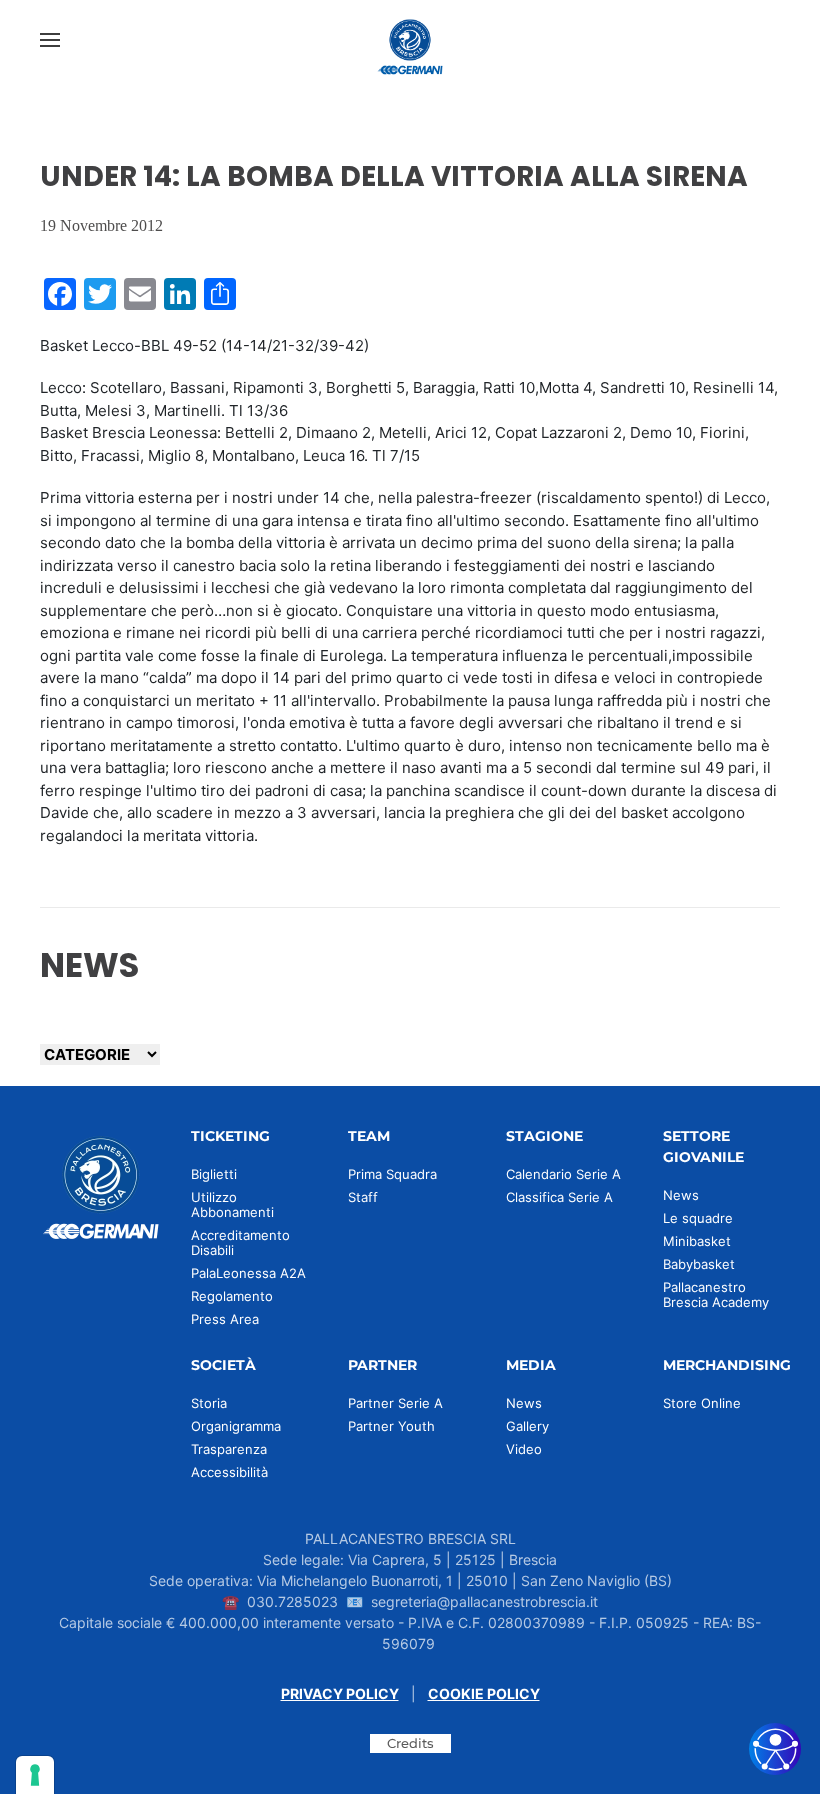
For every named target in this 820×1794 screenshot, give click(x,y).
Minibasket (697, 1241)
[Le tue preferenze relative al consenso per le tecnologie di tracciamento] (35, 1775)
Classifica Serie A (559, 1197)
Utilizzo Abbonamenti (232, 1204)
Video (524, 1449)
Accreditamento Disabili (240, 1242)
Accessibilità (229, 1472)
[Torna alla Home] (410, 40)
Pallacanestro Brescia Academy (716, 1294)
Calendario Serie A (563, 1174)
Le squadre (698, 1218)
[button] (50, 40)
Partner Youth (391, 1426)
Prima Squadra (392, 1174)
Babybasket (699, 1264)
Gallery (527, 1426)
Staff (363, 1197)
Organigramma (236, 1426)
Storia (209, 1403)
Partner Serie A (395, 1403)
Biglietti (214, 1174)
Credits (410, 1743)
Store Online (702, 1403)
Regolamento (232, 1296)
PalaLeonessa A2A (248, 1273)
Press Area (225, 1319)
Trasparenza (229, 1449)
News (681, 1195)
